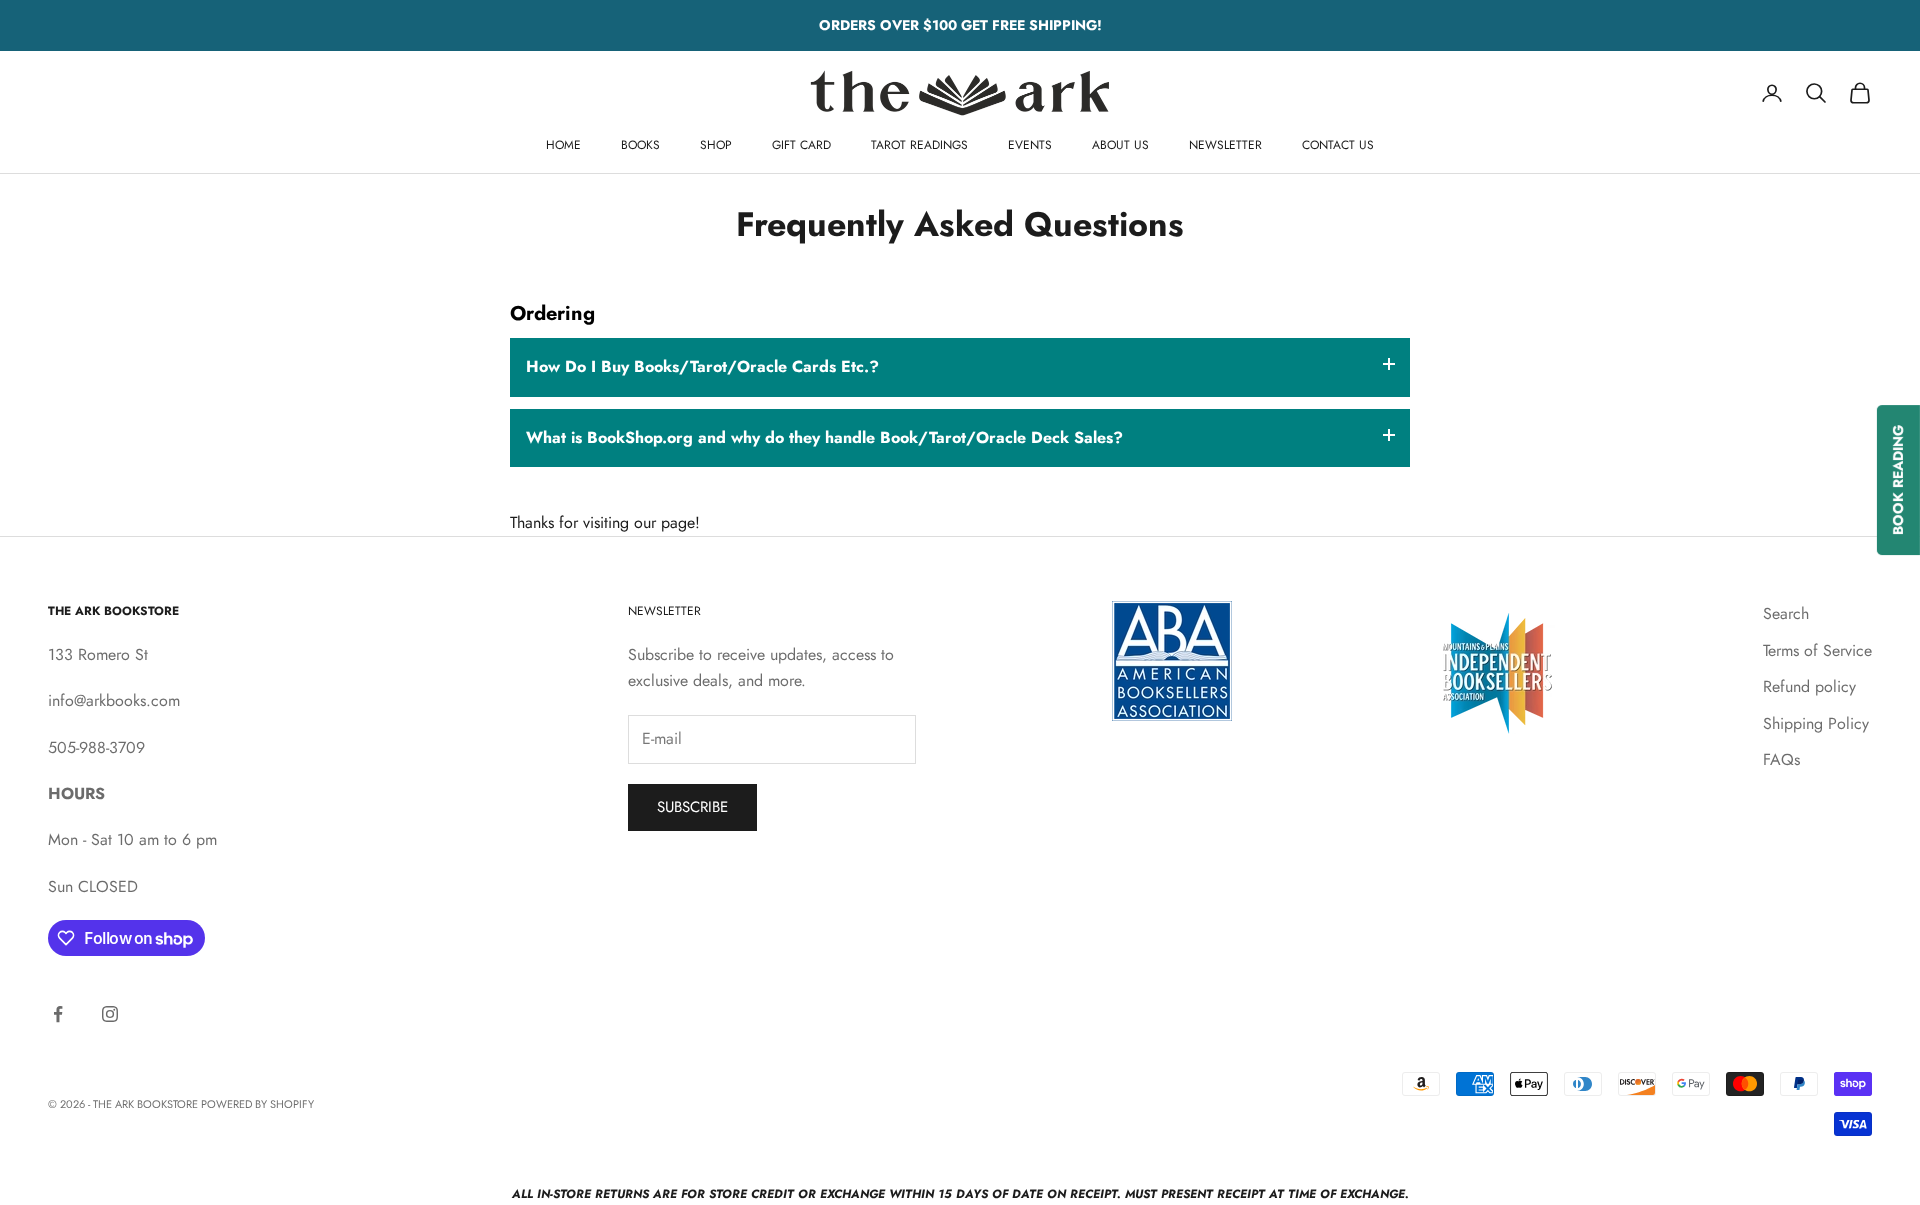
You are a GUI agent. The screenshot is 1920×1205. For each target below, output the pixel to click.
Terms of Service (1817, 650)
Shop (716, 145)
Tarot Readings (919, 145)
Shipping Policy (1816, 723)
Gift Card (801, 145)
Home (563, 145)
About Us (1120, 145)
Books (640, 145)
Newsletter (1225, 145)
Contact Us (1338, 145)
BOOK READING (1898, 480)
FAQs (1781, 759)
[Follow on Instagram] (110, 1014)
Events (1030, 145)
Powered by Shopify (257, 1104)
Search (1786, 613)
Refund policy (1809, 686)
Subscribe (692, 807)
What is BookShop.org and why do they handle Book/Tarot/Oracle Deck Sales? (824, 437)
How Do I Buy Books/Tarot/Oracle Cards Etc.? (702, 366)
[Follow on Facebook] (58, 1014)
